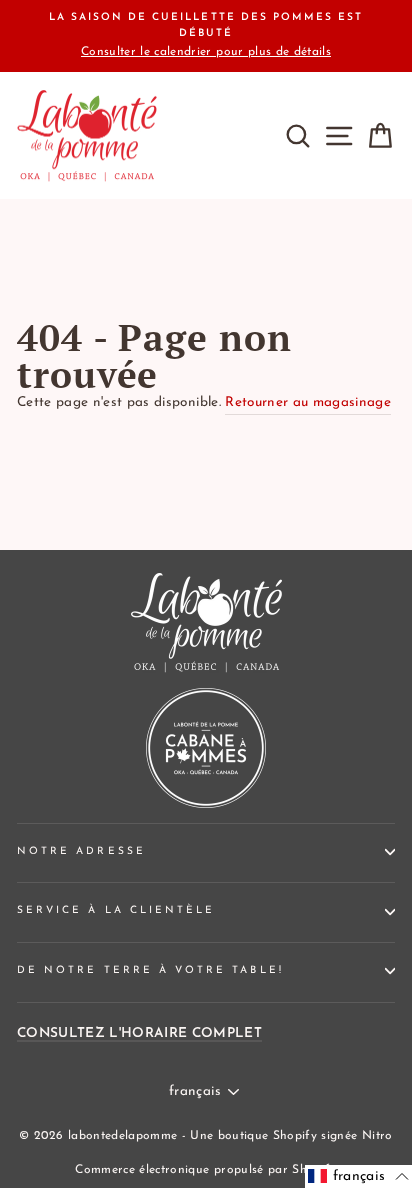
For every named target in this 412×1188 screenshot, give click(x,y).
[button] (358, 1176)
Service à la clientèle (116, 910)
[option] (206, 36)
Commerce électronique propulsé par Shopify (205, 1170)
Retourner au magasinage (308, 402)
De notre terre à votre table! (150, 970)
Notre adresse (81, 851)
